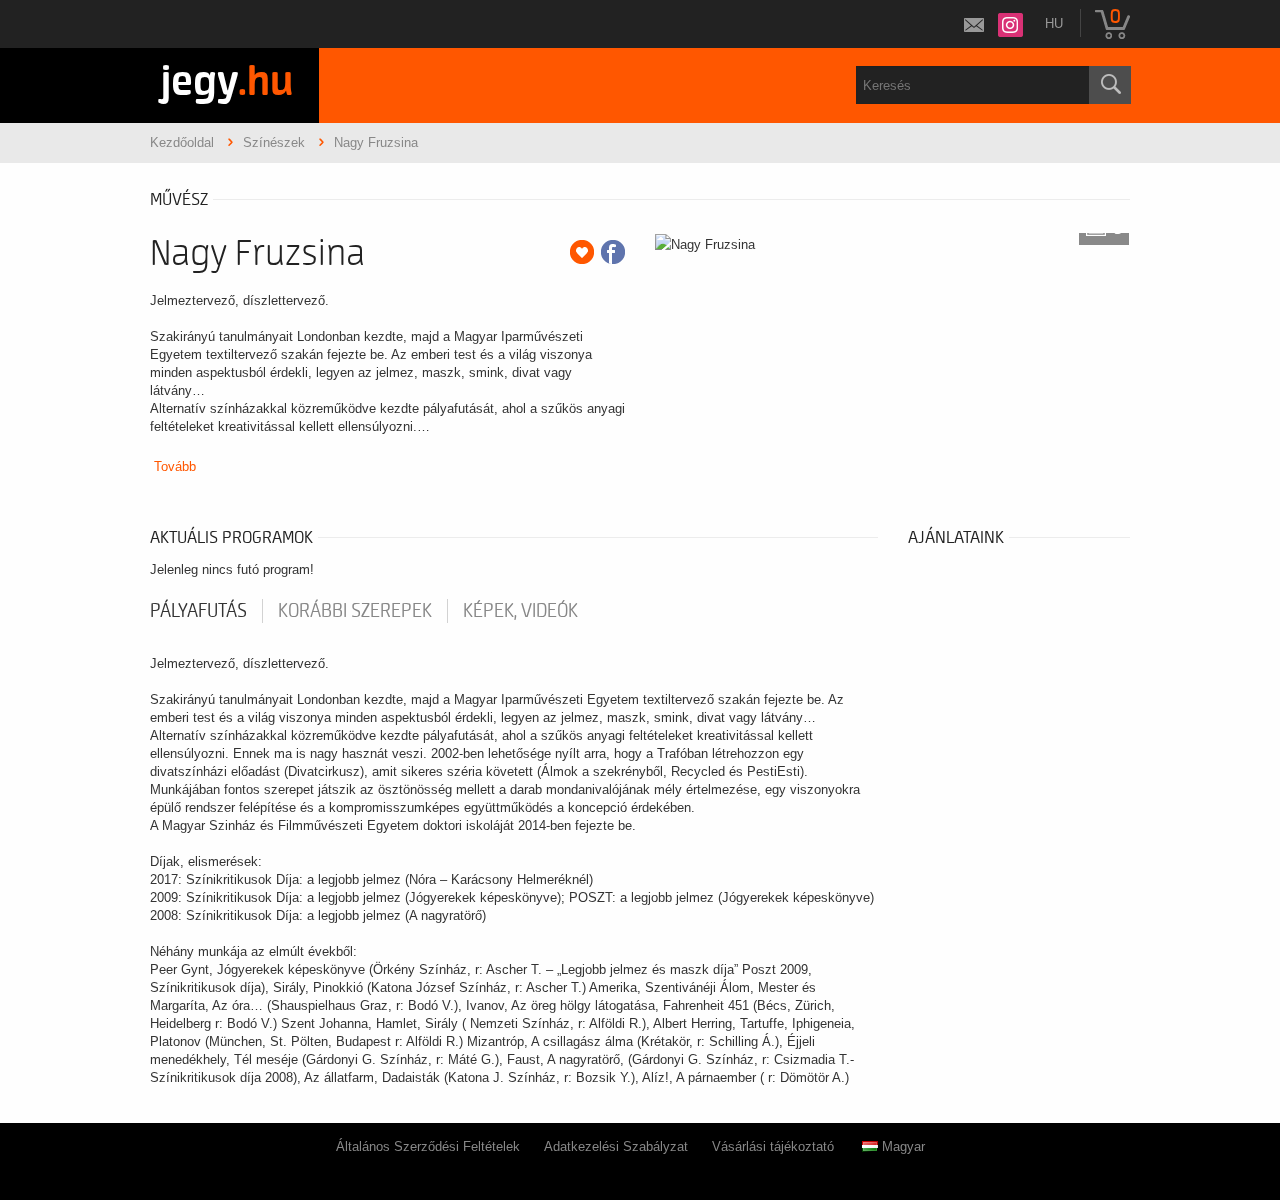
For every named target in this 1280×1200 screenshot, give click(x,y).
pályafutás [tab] (198, 611)
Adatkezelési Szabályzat (616, 1146)
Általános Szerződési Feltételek (428, 1146)
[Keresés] (1110, 85)
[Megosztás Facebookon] (613, 252)
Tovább (175, 466)
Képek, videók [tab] (520, 611)
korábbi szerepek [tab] (355, 611)
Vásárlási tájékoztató (773, 1146)
